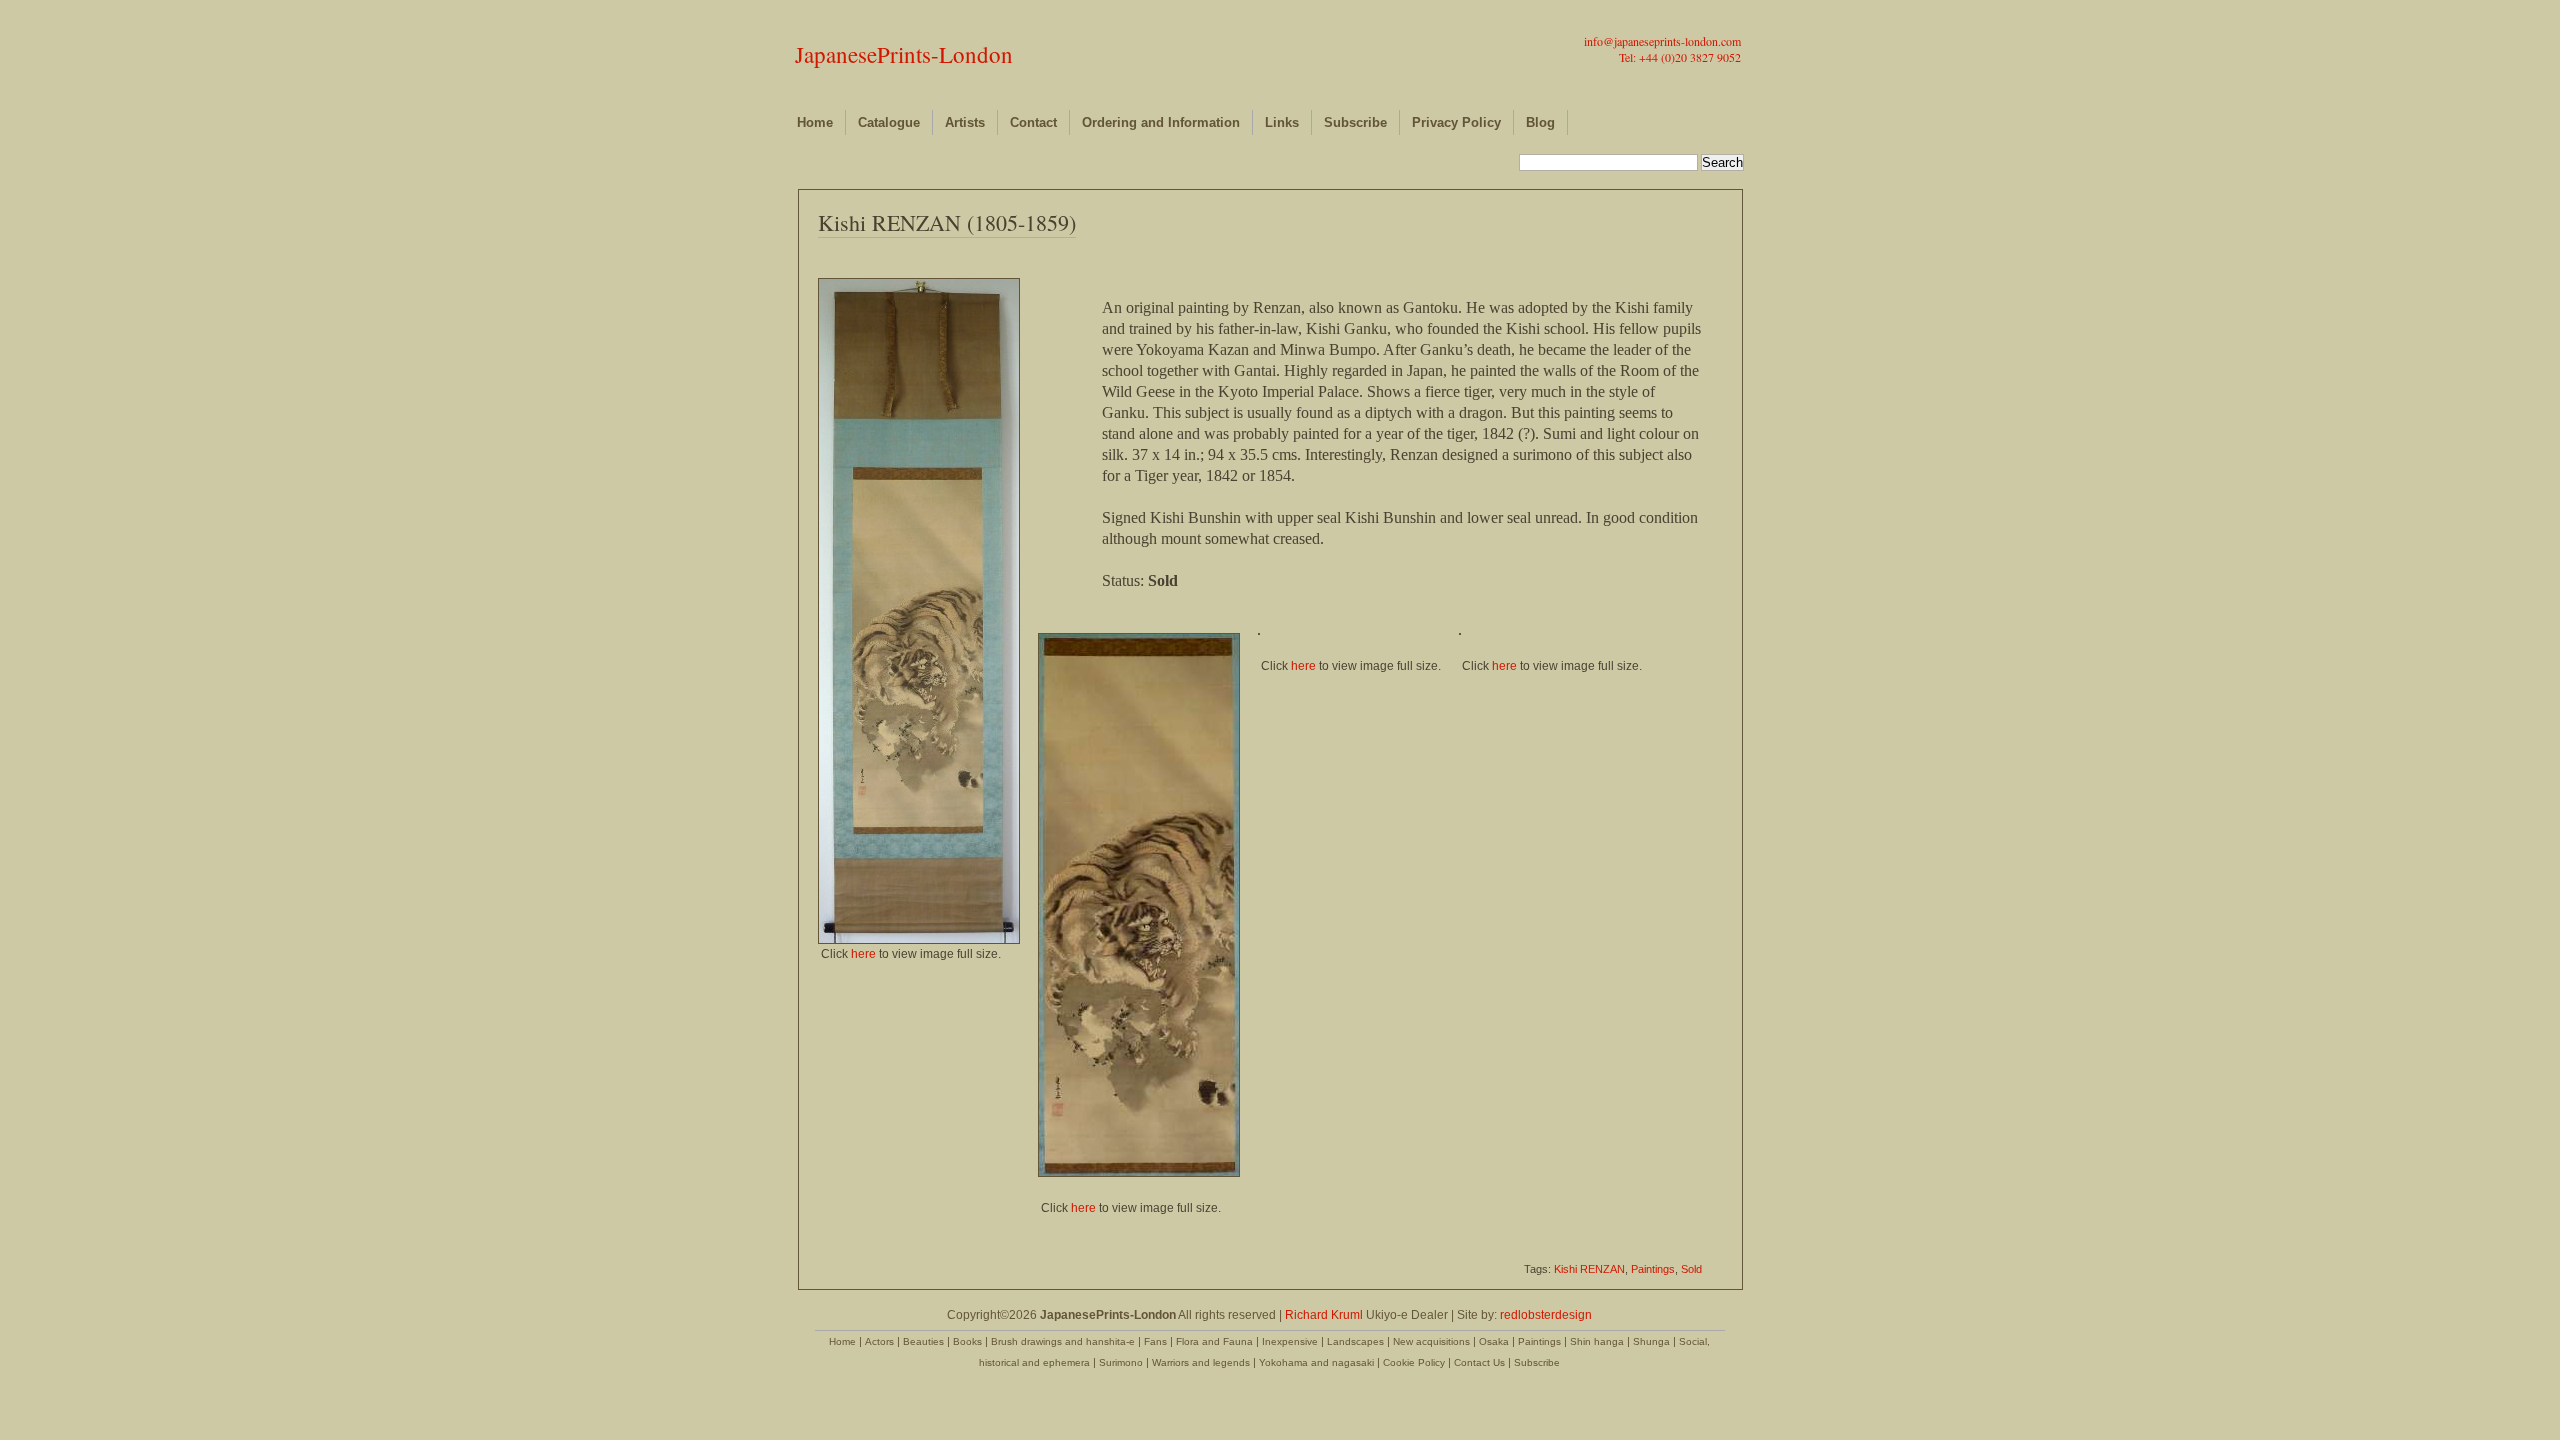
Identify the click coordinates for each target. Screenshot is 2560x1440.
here (863, 954)
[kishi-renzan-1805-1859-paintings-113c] (1460, 631)
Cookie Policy (1414, 1362)
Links (1282, 122)
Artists (965, 122)
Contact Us (1479, 1362)
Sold (1691, 1269)
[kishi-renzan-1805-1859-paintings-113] (919, 940)
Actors (879, 1341)
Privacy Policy (1456, 122)
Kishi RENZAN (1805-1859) (947, 222)
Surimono (1121, 1362)
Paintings (1653, 1269)
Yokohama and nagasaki (1316, 1362)
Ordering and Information (1161, 122)
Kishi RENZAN (1589, 1269)
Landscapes (1355, 1341)
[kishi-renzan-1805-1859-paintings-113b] (1259, 631)
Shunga (1651, 1341)
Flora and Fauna (1214, 1341)
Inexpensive (1290, 1341)
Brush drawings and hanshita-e (1063, 1341)
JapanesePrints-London (904, 54)
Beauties (923, 1341)
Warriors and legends (1201, 1362)
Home (815, 122)
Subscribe (1355, 122)
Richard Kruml (1324, 1315)
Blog (1540, 122)
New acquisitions (1431, 1341)
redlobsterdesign (1546, 1315)
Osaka (1494, 1341)
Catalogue (889, 122)
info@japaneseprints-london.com (1662, 41)
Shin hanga (1597, 1341)
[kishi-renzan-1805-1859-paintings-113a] (1139, 1173)
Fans (1155, 1341)
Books (967, 1341)
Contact (1033, 122)
